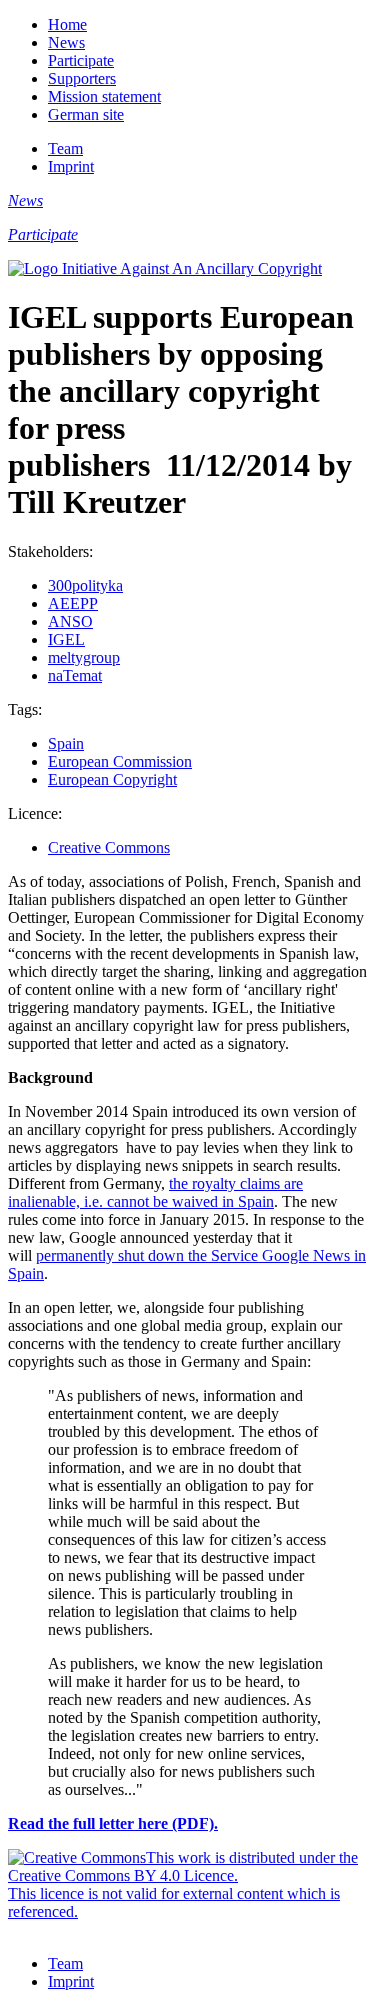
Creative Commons (109, 847)
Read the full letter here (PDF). (113, 1823)
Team (65, 148)
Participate (81, 60)
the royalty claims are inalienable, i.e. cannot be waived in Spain (155, 1192)
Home (67, 24)
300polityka (85, 585)
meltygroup (84, 657)
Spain (66, 743)
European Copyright (112, 779)
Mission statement (104, 96)
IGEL (66, 639)
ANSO (70, 621)
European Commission (120, 761)
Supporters (82, 78)
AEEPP (73, 603)
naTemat (75, 675)
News (66, 42)
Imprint (71, 166)
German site (86, 114)
